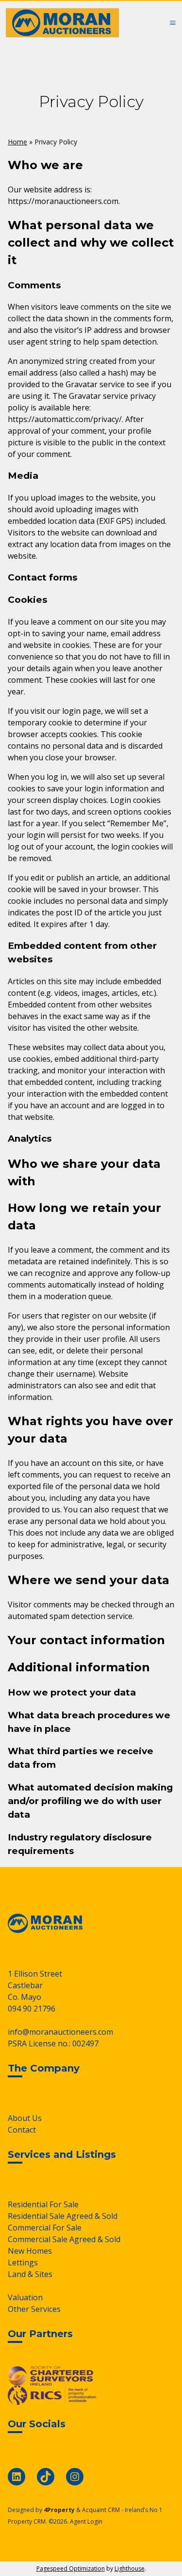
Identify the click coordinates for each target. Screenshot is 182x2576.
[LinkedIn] (17, 2477)
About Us (25, 2118)
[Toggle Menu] (173, 23)
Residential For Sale (43, 2204)
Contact (22, 2130)
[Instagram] (75, 2477)
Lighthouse (130, 2568)
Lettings (23, 2262)
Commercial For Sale (45, 2228)
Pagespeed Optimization (71, 2568)
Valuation (25, 2297)
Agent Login (86, 2521)
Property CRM (27, 2521)
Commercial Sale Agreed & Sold (64, 2239)
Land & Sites (30, 2274)
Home (17, 142)
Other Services (34, 2309)
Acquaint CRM (101, 2510)
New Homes (30, 2251)
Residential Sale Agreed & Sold (63, 2216)
